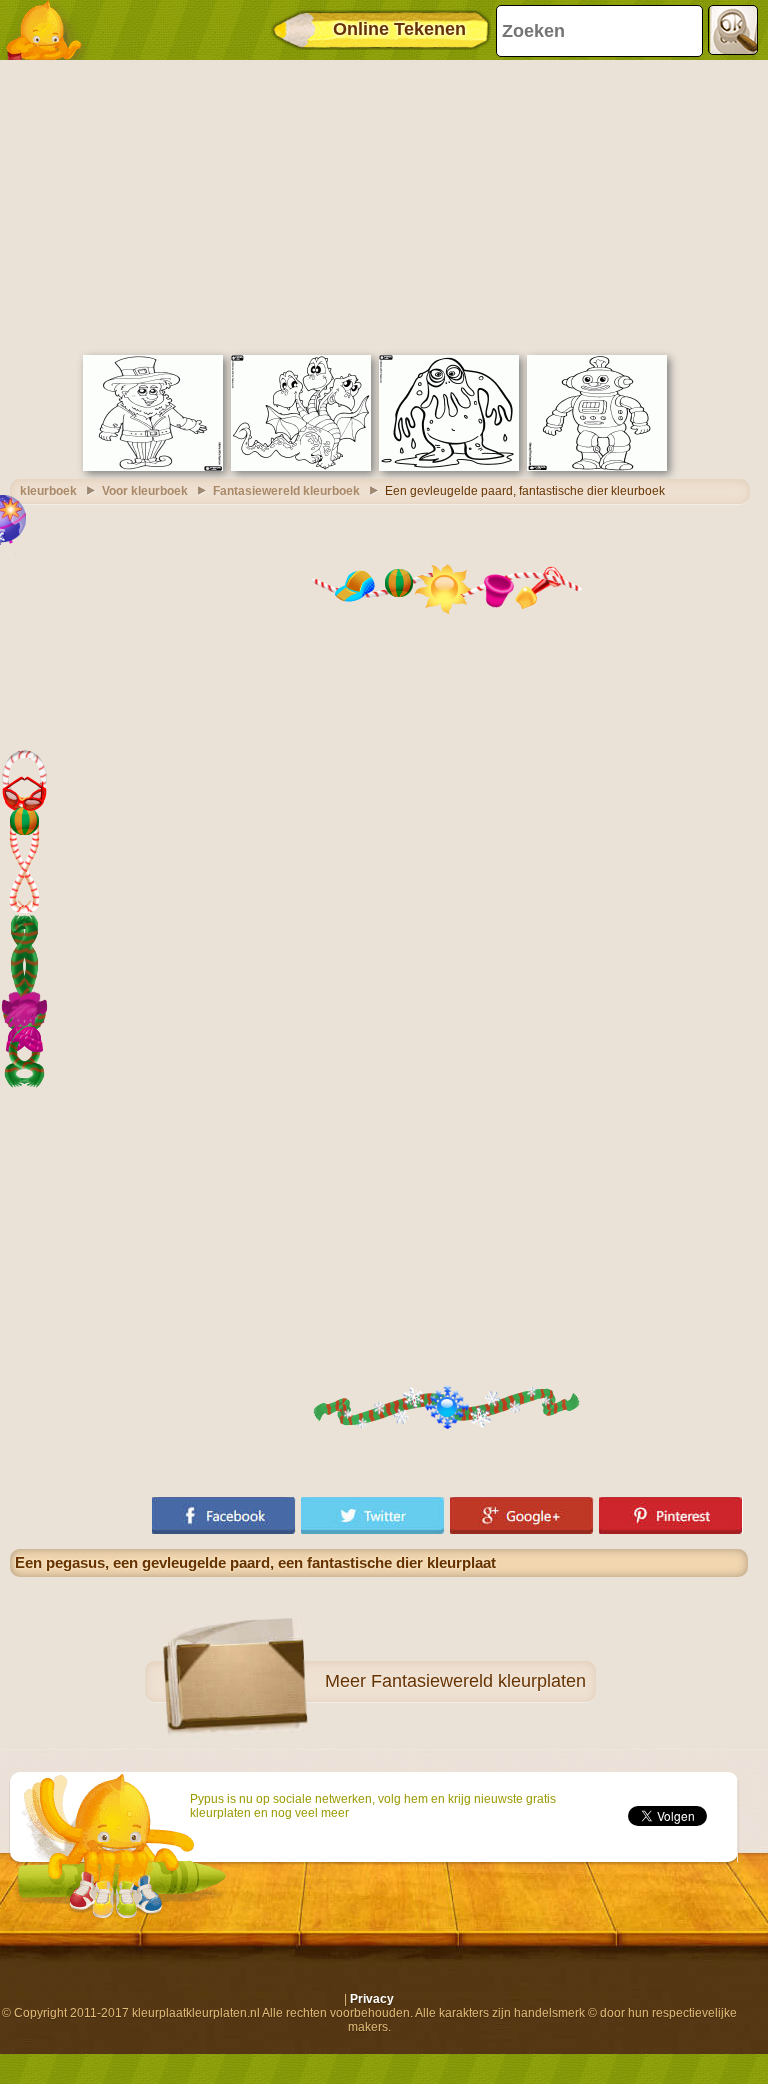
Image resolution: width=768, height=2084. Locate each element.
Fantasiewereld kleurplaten (478, 1681)
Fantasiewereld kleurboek (286, 491)
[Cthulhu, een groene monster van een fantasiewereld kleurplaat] (449, 467)
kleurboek (48, 491)
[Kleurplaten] (50, 30)
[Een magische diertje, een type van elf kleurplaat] (153, 467)
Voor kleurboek (145, 491)
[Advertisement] (379, 205)
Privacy (372, 1999)
